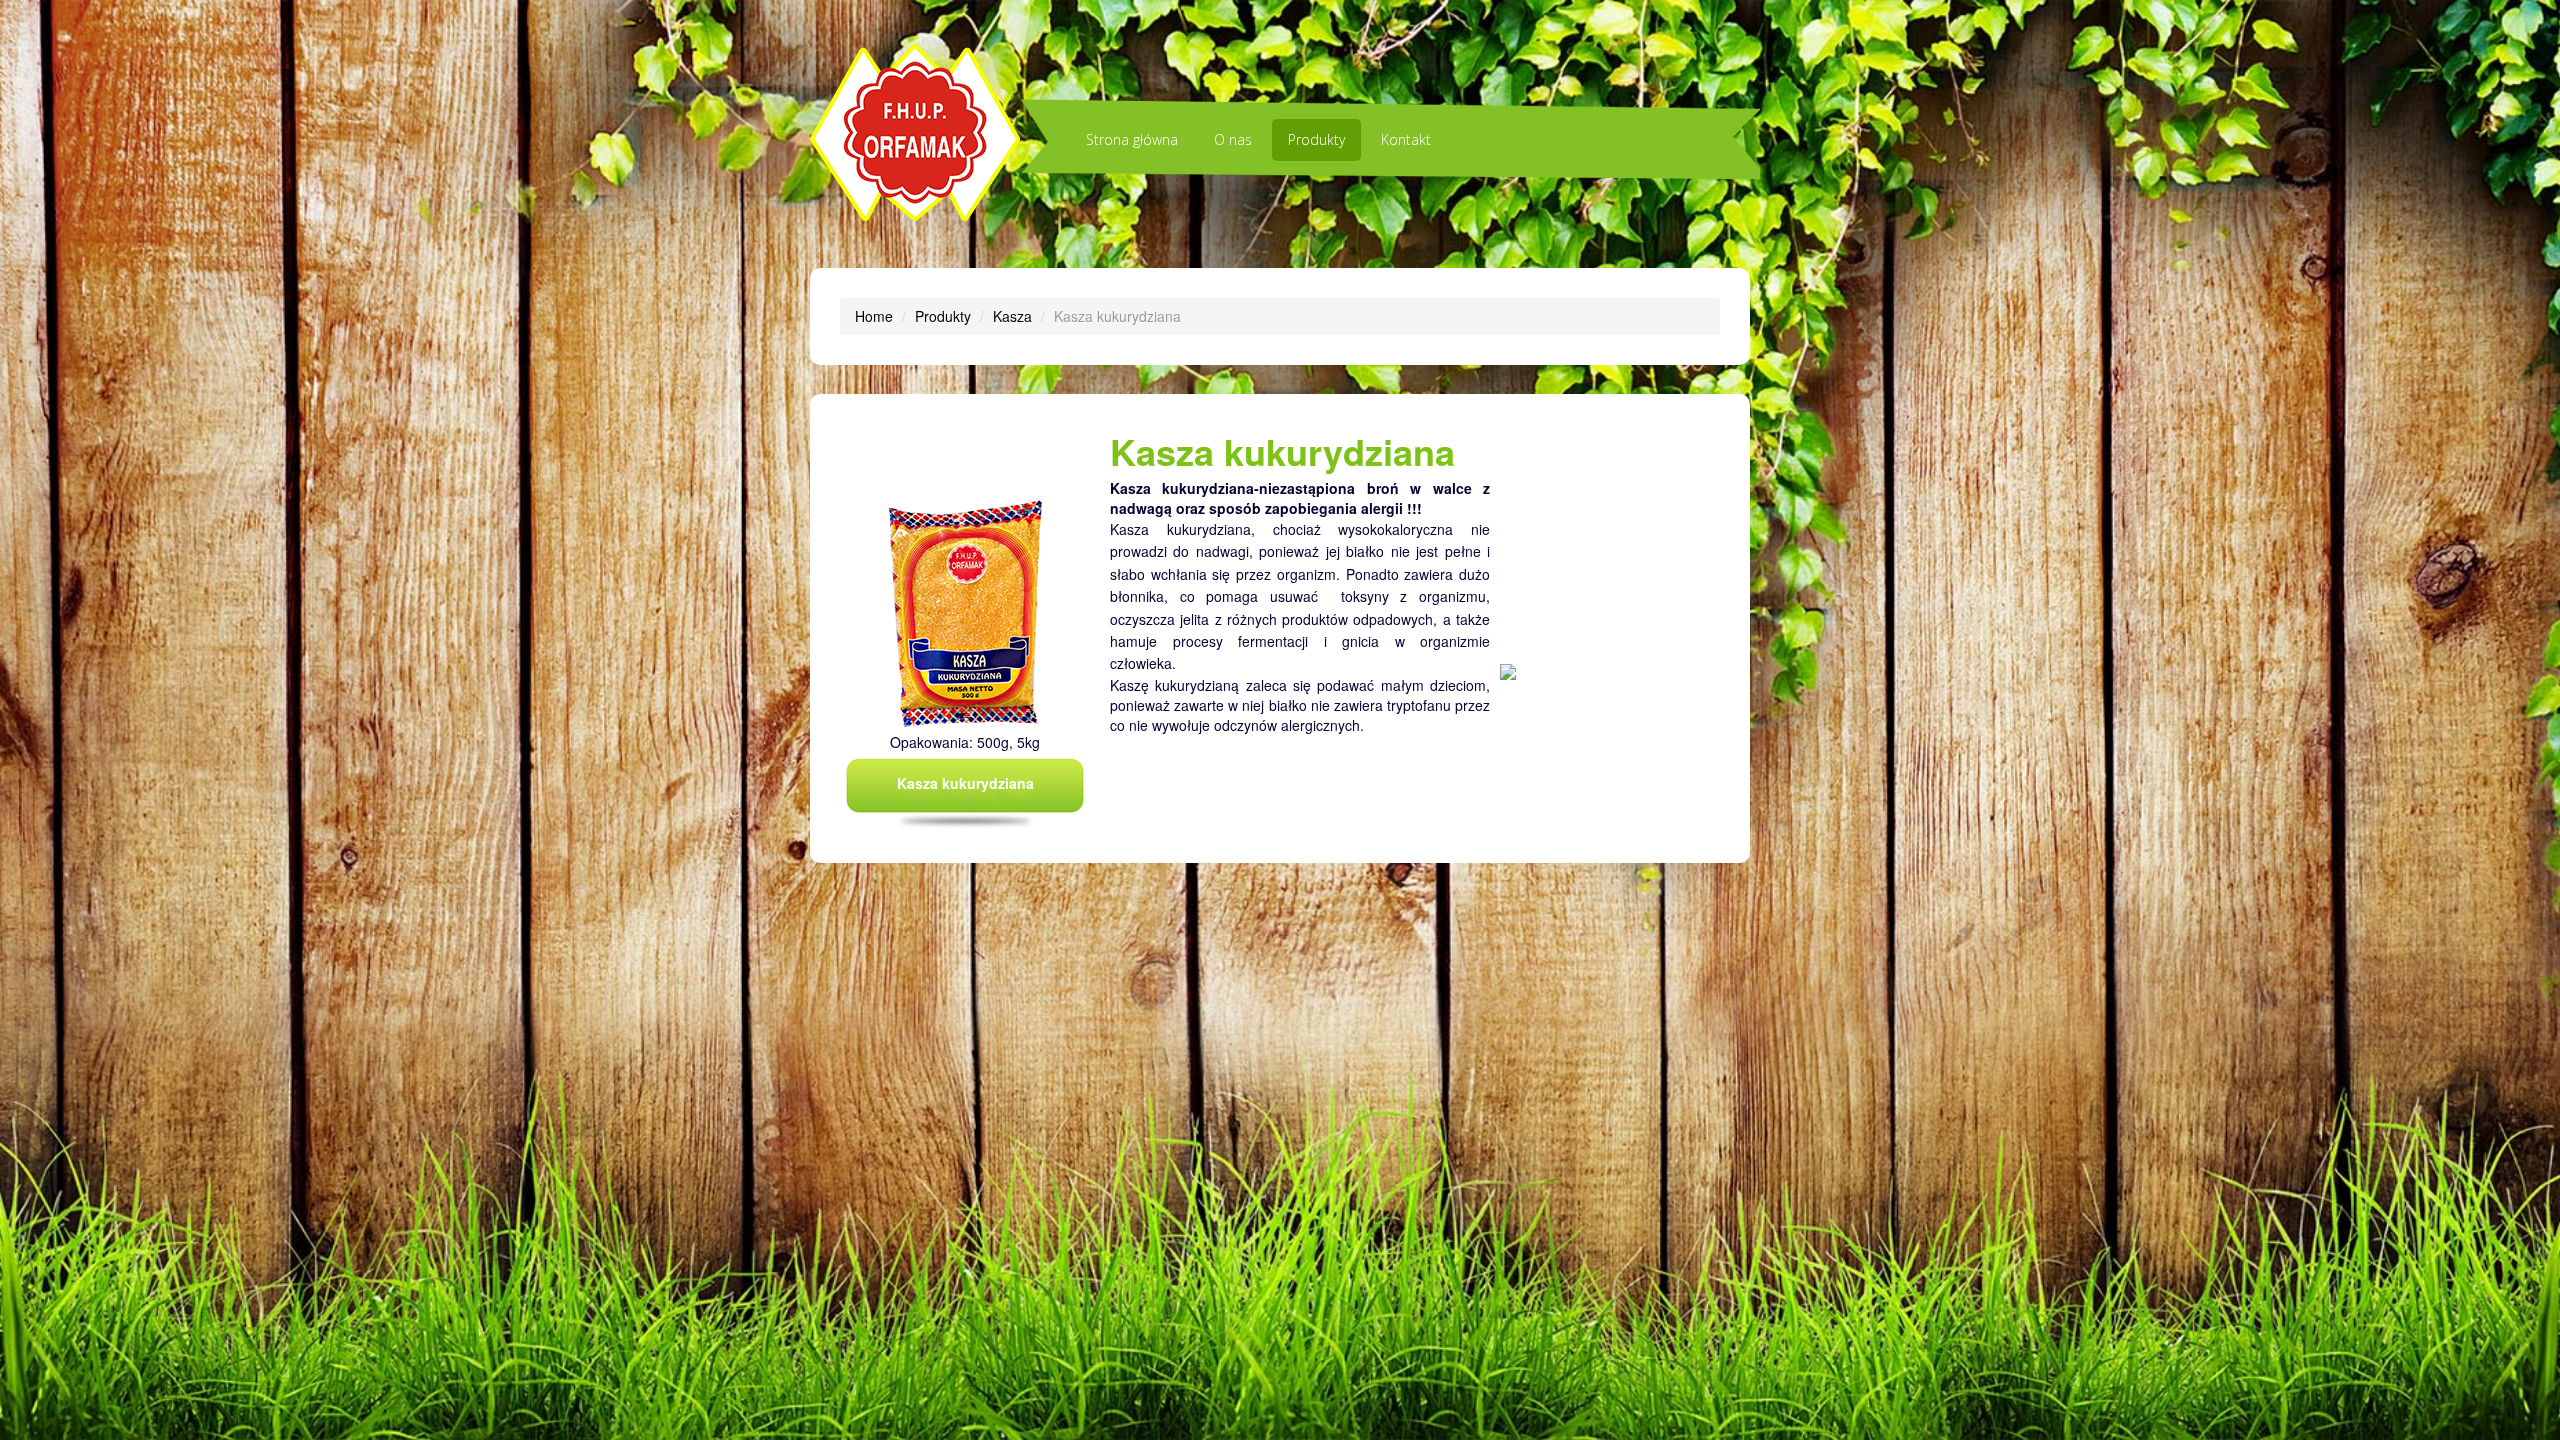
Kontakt (1406, 139)
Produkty (1316, 139)
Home (874, 316)
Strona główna (1132, 139)
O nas (1233, 139)
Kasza (1012, 316)
